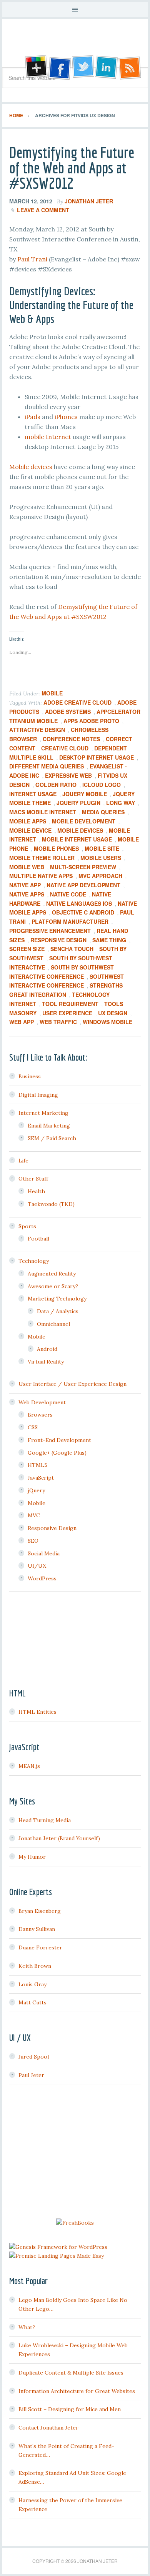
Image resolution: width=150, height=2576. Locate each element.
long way (121, 803)
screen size (27, 949)
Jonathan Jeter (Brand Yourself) (59, 1838)
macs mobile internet (43, 812)
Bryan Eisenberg (40, 1911)
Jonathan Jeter (75, 46)
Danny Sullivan (37, 1929)
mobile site (102, 848)
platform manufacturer (70, 921)
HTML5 (37, 1465)
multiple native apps (41, 876)
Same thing (109, 940)
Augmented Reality (52, 1274)
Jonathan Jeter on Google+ (35, 68)
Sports (27, 1226)
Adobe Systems (68, 712)
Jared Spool (34, 2057)
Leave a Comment (43, 210)
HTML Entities (37, 1712)
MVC (34, 1515)
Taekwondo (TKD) (51, 1204)
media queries (103, 812)
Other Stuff (33, 1179)
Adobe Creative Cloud (77, 702)
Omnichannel (53, 1324)
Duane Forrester (40, 1947)
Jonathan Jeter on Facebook (59, 68)
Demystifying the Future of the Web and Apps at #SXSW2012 (72, 168)
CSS (33, 1427)
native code (68, 894)
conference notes (71, 739)
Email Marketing (49, 1126)
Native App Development (83, 885)
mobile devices (80, 830)
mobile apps (28, 821)
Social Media (44, 1553)
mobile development (84, 821)
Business (30, 1076)
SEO (33, 1541)
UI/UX (37, 1566)
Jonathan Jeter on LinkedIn (107, 68)
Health (36, 1191)
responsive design (58, 940)
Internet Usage (33, 794)
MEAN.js (29, 1766)
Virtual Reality (46, 1362)
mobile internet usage (77, 839)
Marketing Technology (57, 1299)
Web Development (42, 1402)
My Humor (32, 1857)
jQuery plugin (78, 803)
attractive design (37, 730)
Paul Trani (32, 259)
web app (22, 1022)
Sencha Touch (72, 949)
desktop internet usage (97, 757)
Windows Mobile (107, 1022)
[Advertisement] (75, 2152)
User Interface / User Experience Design (72, 1384)
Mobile (52, 693)
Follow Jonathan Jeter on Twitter (83, 68)
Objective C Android (83, 912)
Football (38, 1239)
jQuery (36, 1490)
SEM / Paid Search (52, 1138)
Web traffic (58, 1022)
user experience (67, 1013)
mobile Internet (48, 437)
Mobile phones (56, 848)
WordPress (42, 1578)
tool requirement (70, 1004)
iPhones (66, 417)
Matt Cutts (32, 2002)
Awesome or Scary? (53, 1286)
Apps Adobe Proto (91, 721)
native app (25, 885)
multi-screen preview (83, 867)
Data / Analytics (58, 1311)
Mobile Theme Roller (42, 858)
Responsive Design (52, 1528)
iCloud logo (102, 785)
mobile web (27, 867)
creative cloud (65, 748)
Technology (34, 1261)
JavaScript (41, 1478)
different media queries (47, 766)
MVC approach (100, 876)
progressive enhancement (50, 931)
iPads (32, 417)
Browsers (40, 1415)
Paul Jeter (31, 2075)
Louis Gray (32, 1984)
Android (47, 1349)
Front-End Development (59, 1440)
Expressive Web (68, 775)
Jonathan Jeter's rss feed (130, 68)
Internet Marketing (43, 1113)
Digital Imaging (38, 1095)
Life (23, 1161)
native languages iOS (79, 903)
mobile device (30, 830)
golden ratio (56, 785)
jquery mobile (85, 794)
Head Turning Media (45, 1820)
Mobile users (101, 858)
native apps (27, 894)
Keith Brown (35, 1966)
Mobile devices (31, 467)
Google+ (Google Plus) (57, 1453)
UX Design (113, 1013)
